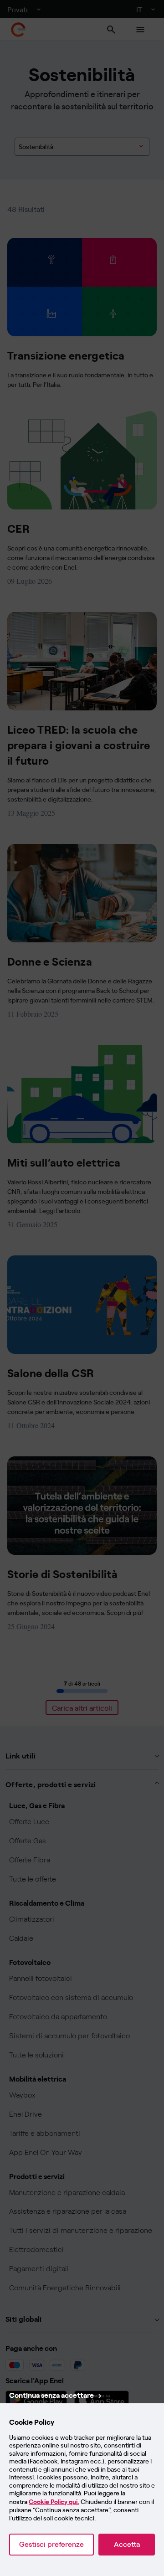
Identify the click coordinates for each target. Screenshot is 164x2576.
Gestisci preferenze (51, 2544)
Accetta (127, 2544)
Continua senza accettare (51, 2395)
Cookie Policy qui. (54, 2502)
